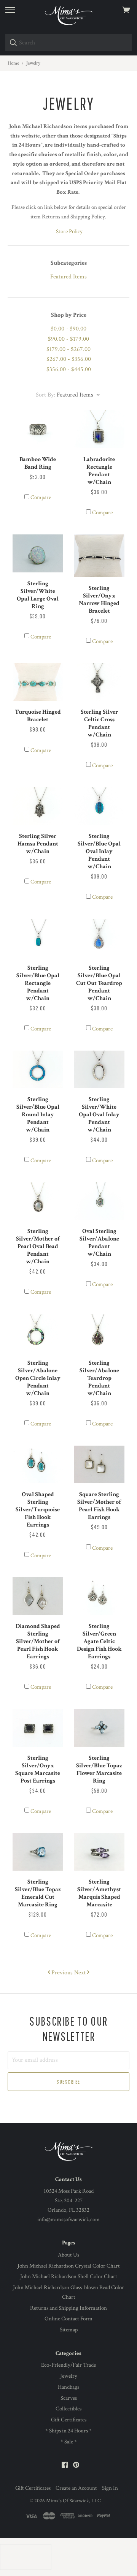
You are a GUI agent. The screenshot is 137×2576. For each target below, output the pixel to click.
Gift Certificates (69, 2420)
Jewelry (69, 2376)
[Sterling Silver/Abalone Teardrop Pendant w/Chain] (99, 1333)
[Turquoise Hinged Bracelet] (38, 682)
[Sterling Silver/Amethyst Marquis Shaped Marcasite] (99, 1852)
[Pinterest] (76, 2465)
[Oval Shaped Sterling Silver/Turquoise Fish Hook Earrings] (38, 1465)
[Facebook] (65, 2465)
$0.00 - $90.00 (68, 329)
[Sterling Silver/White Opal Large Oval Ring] (38, 553)
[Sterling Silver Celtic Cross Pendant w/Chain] (99, 682)
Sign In (110, 2488)
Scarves (69, 2398)
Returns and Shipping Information (68, 2308)
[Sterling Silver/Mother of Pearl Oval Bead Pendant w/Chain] (38, 1201)
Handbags (68, 2387)
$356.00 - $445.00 (69, 369)
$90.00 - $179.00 (68, 339)
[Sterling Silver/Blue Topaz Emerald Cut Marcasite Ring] (38, 1852)
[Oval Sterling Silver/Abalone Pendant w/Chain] (99, 1201)
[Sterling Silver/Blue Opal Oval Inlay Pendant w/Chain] (99, 806)
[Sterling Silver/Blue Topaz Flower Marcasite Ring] (99, 1728)
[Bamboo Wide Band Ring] (38, 429)
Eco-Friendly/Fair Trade (68, 2365)
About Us (68, 2255)
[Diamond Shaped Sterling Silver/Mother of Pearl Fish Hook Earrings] (38, 1596)
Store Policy (69, 232)
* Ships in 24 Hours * (68, 2431)
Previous (61, 1973)
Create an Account (76, 2488)
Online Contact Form (68, 2319)
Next (81, 1973)
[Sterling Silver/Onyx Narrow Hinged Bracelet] (99, 556)
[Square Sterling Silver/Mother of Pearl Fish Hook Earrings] (99, 1465)
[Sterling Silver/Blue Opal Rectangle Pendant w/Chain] (38, 938)
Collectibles (68, 2409)
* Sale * (69, 2442)
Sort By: (45, 395)
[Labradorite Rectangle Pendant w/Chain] (99, 429)
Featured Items (68, 277)
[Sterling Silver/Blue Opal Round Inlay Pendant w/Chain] (38, 1070)
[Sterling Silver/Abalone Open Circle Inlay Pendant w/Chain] (38, 1333)
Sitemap (69, 2330)
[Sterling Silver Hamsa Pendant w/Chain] (38, 806)
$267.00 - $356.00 (69, 359)
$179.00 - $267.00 (68, 349)
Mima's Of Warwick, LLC (73, 2501)
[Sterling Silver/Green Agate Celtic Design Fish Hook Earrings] (99, 1596)
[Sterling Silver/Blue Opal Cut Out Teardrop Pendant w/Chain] (99, 938)
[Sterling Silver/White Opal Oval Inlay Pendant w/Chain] (99, 1070)
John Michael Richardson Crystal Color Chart (69, 2266)
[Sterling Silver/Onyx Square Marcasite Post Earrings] (38, 1728)
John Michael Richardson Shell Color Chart (69, 2277)
